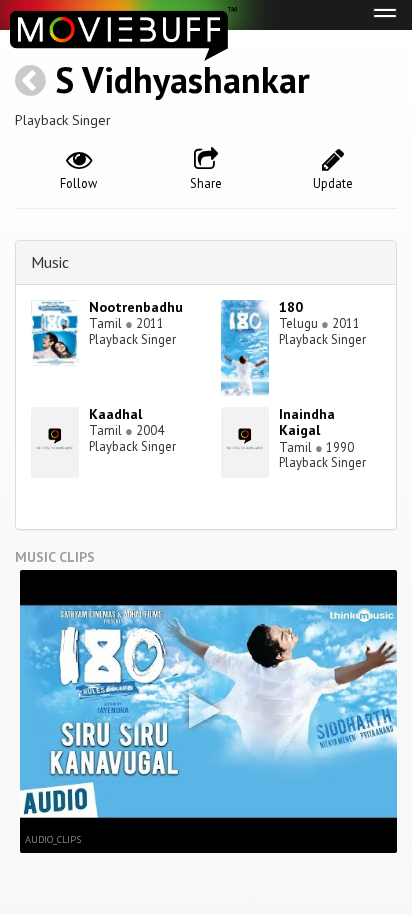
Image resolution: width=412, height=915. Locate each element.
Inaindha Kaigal (307, 422)
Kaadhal (115, 414)
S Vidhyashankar (182, 79)
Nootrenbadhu (136, 307)
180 (291, 307)
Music (50, 262)
